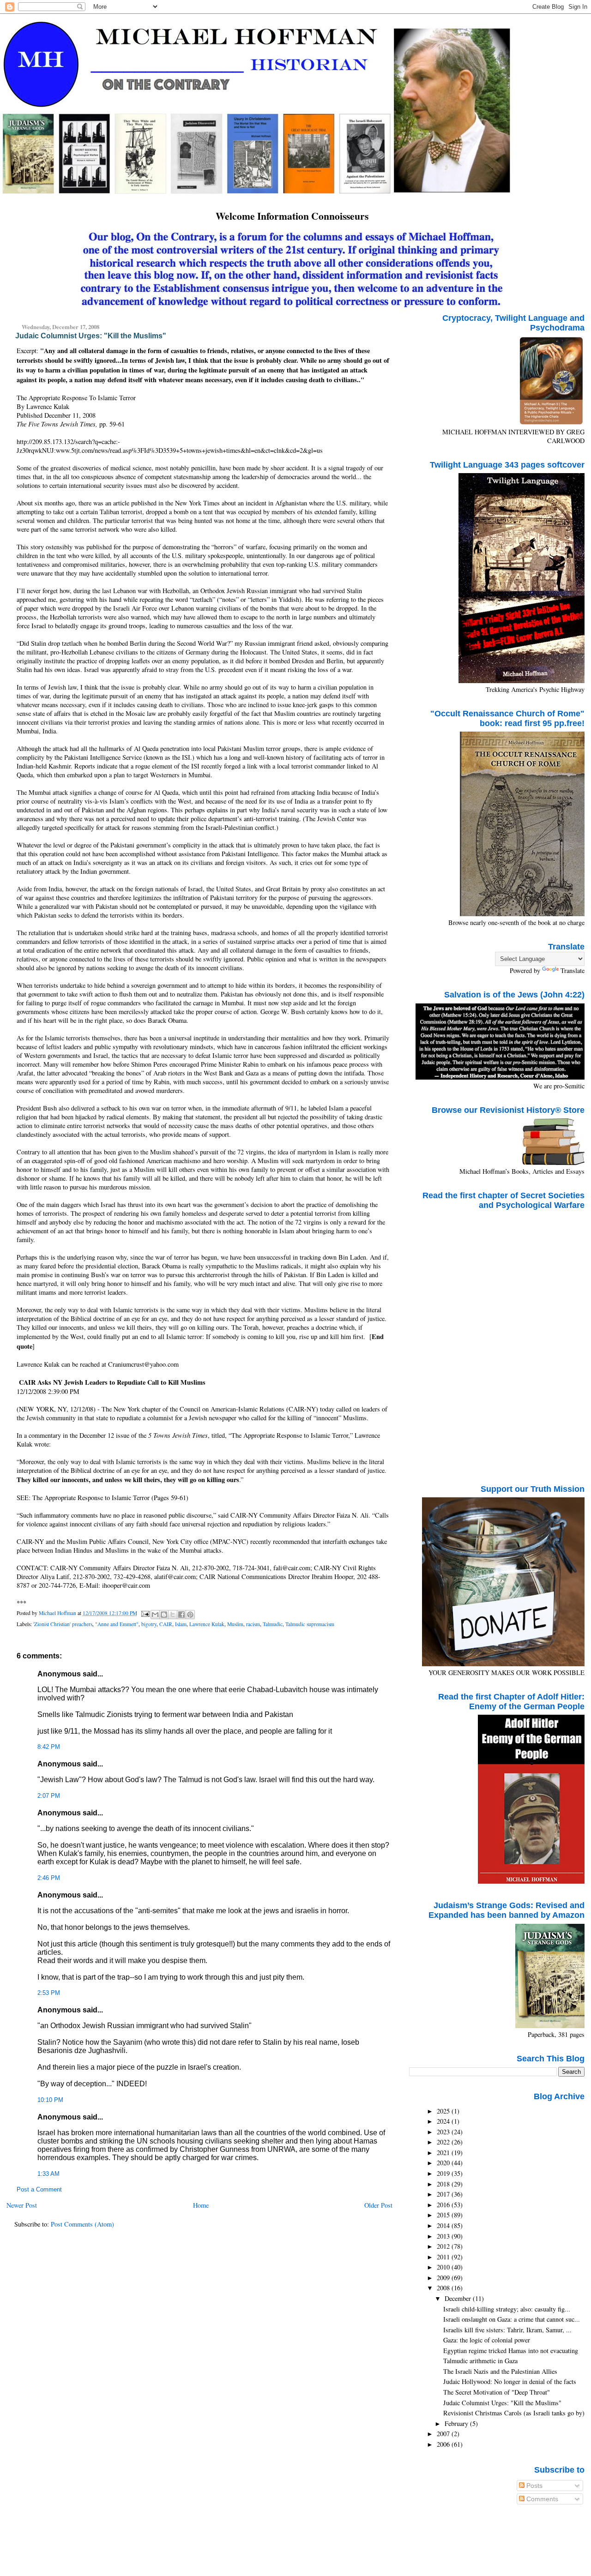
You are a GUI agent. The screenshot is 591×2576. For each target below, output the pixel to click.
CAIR (166, 1624)
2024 (444, 2121)
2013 (444, 2236)
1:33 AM (48, 2174)
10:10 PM (50, 2100)
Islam (181, 1624)
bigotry (149, 1624)
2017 (444, 2194)
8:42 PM (49, 1747)
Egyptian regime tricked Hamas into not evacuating (511, 2351)
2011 (444, 2257)
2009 (444, 2278)
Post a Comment (39, 2190)
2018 (444, 2184)
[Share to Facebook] (181, 1615)
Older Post (378, 2205)
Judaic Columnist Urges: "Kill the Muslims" (502, 2403)
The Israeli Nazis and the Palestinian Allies (500, 2371)
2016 (444, 2205)
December (459, 2298)
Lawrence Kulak (207, 1624)
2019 (444, 2173)
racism (253, 1624)
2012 (444, 2246)
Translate (573, 970)
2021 (444, 2153)
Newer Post (22, 2205)
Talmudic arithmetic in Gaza (480, 2361)
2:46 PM (49, 1878)
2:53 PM (49, 1993)
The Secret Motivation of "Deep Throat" (497, 2392)
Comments (541, 2499)
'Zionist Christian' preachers (63, 1624)
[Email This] (155, 1615)
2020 (444, 2163)
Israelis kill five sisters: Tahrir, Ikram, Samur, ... (507, 2330)
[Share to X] (173, 1615)
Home (201, 2205)
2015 (444, 2215)
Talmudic (273, 1624)
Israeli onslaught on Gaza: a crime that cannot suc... (512, 2319)
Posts (534, 2486)
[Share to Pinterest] (190, 1615)
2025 (444, 2111)
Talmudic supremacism (310, 1624)
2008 (444, 2288)
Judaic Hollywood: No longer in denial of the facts (510, 2381)
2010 (444, 2267)
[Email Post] (145, 1613)
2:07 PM (49, 1796)
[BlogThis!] (164, 1615)
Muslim (235, 1624)
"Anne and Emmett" (117, 1624)
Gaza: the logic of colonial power (487, 2340)
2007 (444, 2434)
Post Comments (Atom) (82, 2224)
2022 (444, 2142)
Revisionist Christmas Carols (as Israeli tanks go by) (514, 2413)
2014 (444, 2225)
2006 (444, 2444)
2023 (444, 2132)
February (457, 2423)
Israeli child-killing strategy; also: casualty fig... (507, 2309)
